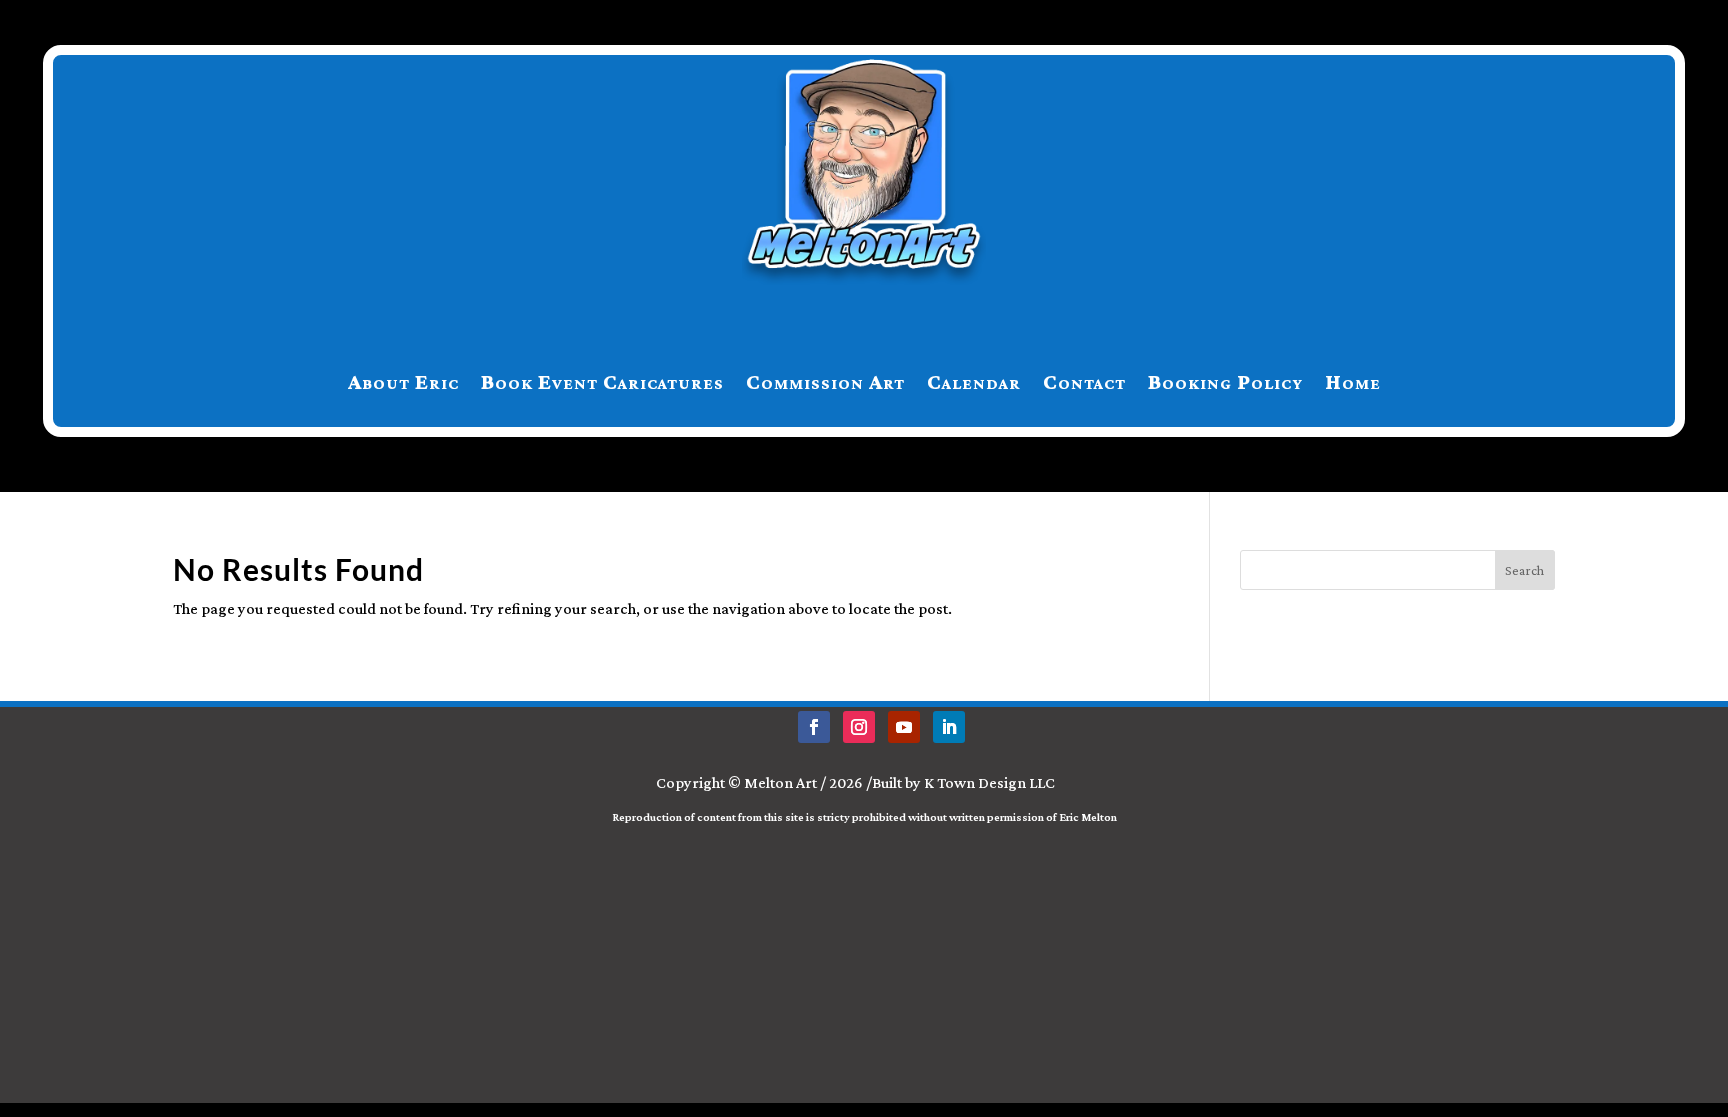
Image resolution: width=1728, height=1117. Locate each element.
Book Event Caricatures (602, 381)
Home (1353, 381)
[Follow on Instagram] (859, 727)
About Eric (403, 381)
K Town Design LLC (989, 782)
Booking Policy (1225, 381)
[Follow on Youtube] (904, 727)
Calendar (974, 381)
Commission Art (825, 381)
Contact (1084, 381)
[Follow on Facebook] (814, 727)
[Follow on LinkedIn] (949, 727)
